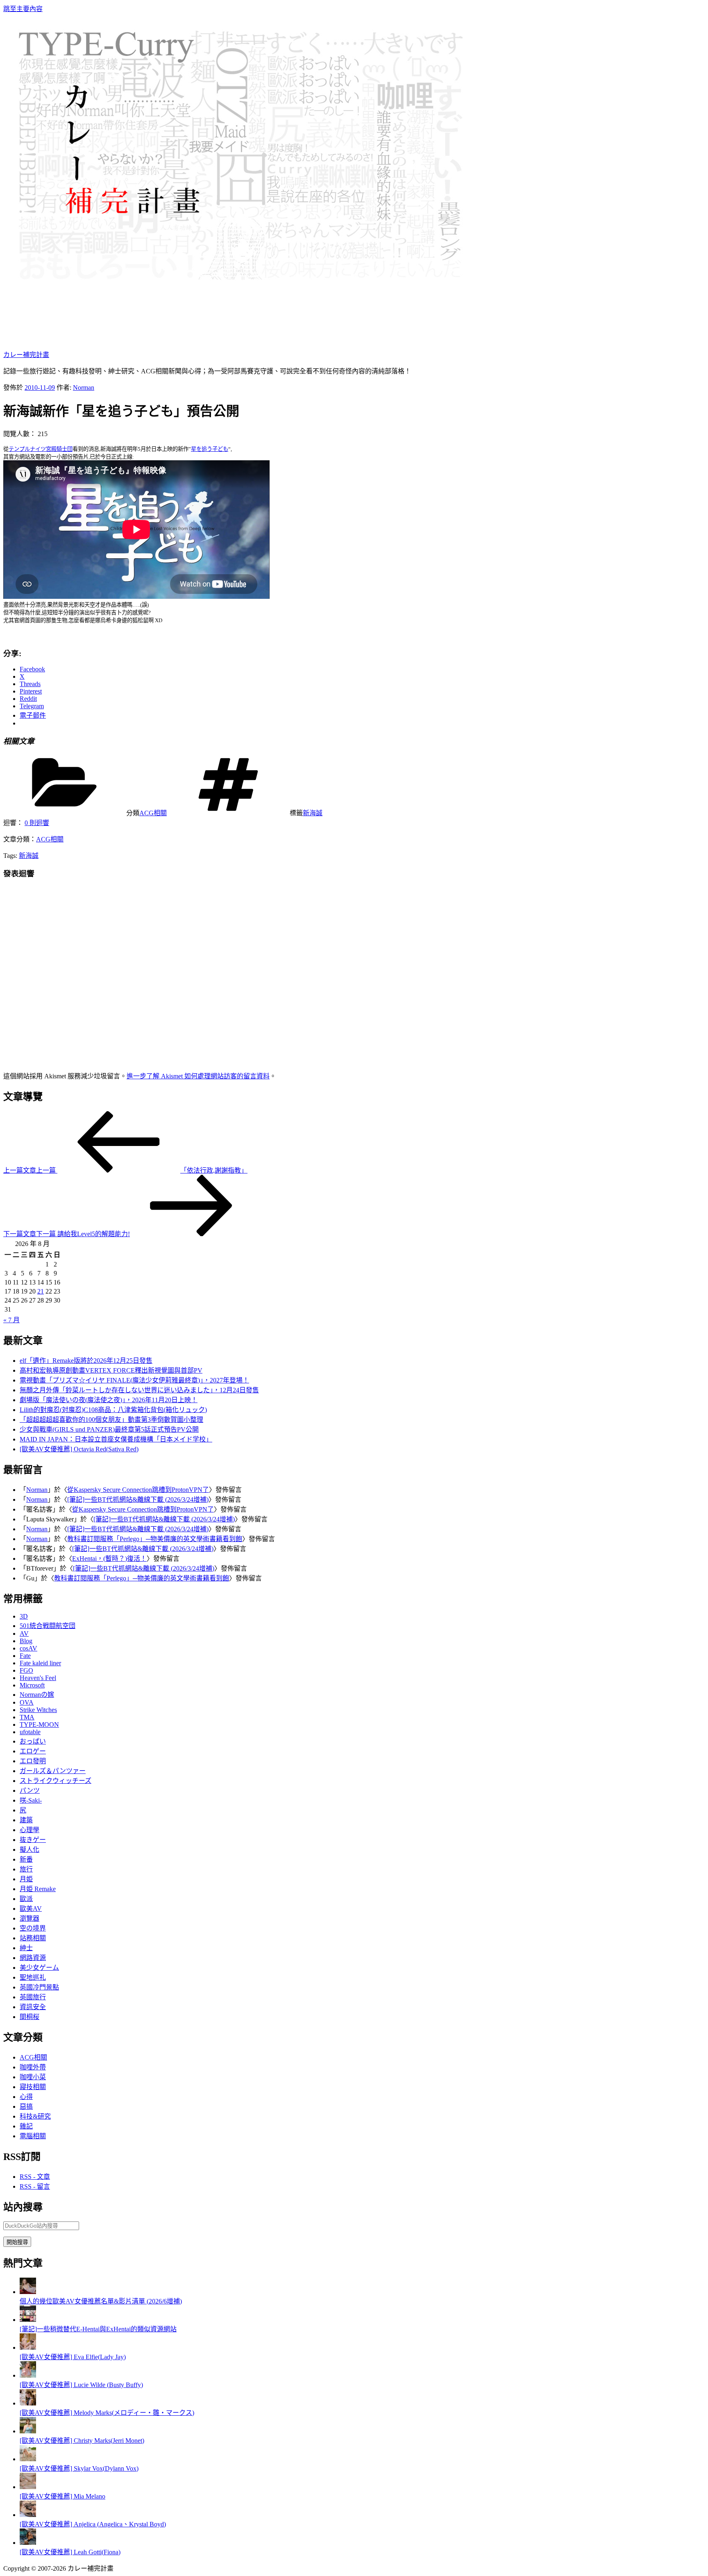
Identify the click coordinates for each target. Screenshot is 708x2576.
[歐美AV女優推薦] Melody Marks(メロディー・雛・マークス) (107, 2413)
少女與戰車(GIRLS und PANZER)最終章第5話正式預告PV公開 (109, 1429)
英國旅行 (33, 1997)
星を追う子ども (210, 449)
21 (41, 1291)
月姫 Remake (38, 1889)
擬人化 (29, 1850)
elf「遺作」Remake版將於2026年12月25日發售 (86, 1361)
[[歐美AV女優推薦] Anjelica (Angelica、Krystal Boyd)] (28, 2515)
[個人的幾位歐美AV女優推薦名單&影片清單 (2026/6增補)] (28, 2292)
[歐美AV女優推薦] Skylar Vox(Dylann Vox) (79, 2468)
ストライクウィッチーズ (56, 1781)
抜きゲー (33, 1840)
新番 (26, 1859)
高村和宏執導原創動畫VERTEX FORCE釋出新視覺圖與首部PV (111, 1370)
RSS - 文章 (35, 2177)
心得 (26, 2097)
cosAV (28, 1648)
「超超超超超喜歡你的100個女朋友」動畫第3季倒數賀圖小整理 (111, 1420)
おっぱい (33, 1741)
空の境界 (33, 1928)
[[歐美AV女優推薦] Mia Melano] (28, 2487)
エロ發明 (33, 1761)
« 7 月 (11, 1320)
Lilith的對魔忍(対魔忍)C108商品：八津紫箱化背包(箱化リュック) (113, 1410)
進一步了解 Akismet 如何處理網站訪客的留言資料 (198, 1076)
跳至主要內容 (23, 9)
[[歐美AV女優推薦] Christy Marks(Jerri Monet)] (28, 2431)
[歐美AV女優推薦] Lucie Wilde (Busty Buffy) (81, 2385)
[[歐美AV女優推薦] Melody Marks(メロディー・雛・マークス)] (28, 2403)
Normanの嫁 (37, 1695)
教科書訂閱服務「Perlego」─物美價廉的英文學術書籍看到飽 (155, 1539)
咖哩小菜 (33, 2077)
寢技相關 (33, 2087)
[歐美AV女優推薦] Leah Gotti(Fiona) (70, 2552)
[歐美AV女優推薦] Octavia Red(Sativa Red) (79, 1449)
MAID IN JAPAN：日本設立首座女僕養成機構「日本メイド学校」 (116, 1439)
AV (24, 1634)
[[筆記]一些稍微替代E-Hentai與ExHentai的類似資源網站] (28, 2320)
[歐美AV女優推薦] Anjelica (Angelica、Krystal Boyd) (93, 2524)
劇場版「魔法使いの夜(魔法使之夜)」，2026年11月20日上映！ (109, 1400)
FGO (26, 1670)
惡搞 (26, 2106)
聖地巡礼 (33, 1977)
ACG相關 (153, 813)
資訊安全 (33, 2007)
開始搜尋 (17, 2242)
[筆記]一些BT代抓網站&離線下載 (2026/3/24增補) (138, 1499)
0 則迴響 (37, 823)
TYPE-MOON (39, 1725)
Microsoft (32, 1685)
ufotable (30, 1732)
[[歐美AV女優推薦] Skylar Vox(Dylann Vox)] (28, 2459)
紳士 (26, 1948)
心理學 (29, 1830)
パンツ (30, 1790)
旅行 (26, 1869)
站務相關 (33, 1938)
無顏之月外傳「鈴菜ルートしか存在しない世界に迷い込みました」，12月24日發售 (139, 1390)
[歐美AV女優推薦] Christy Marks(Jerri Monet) (82, 2441)
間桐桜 (29, 2017)
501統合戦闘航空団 (48, 1626)
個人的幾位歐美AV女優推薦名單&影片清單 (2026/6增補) (101, 2301)
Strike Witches (38, 1710)
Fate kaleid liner (40, 1663)
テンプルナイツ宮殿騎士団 (41, 449)
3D (24, 1616)
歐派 (26, 1899)
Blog (26, 1641)
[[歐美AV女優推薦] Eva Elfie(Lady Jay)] (28, 2348)
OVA (27, 1702)
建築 (26, 1820)
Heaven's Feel (38, 1678)
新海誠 (313, 813)
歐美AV (31, 1909)
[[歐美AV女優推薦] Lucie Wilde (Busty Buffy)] (28, 2375)
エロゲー (33, 1751)
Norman (84, 388)
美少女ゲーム (39, 1968)
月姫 (26, 1879)
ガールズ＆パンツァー (53, 1771)
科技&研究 (35, 2116)
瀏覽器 (29, 1918)
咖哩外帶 (33, 2067)
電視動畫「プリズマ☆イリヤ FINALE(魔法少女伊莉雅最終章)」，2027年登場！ (134, 1380)
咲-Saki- (31, 1800)
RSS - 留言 (35, 2186)
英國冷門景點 (39, 1987)
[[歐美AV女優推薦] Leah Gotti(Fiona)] (28, 2543)
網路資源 (33, 1958)
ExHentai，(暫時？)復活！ (109, 1559)
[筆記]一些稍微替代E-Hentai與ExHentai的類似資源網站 (98, 2329)
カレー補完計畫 (26, 355)
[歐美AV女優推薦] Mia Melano (62, 2496)
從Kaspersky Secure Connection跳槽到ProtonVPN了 (138, 1490)
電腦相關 (33, 2136)
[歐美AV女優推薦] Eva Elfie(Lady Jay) (73, 2357)
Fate (25, 1656)
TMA (27, 1717)
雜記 (26, 2126)
